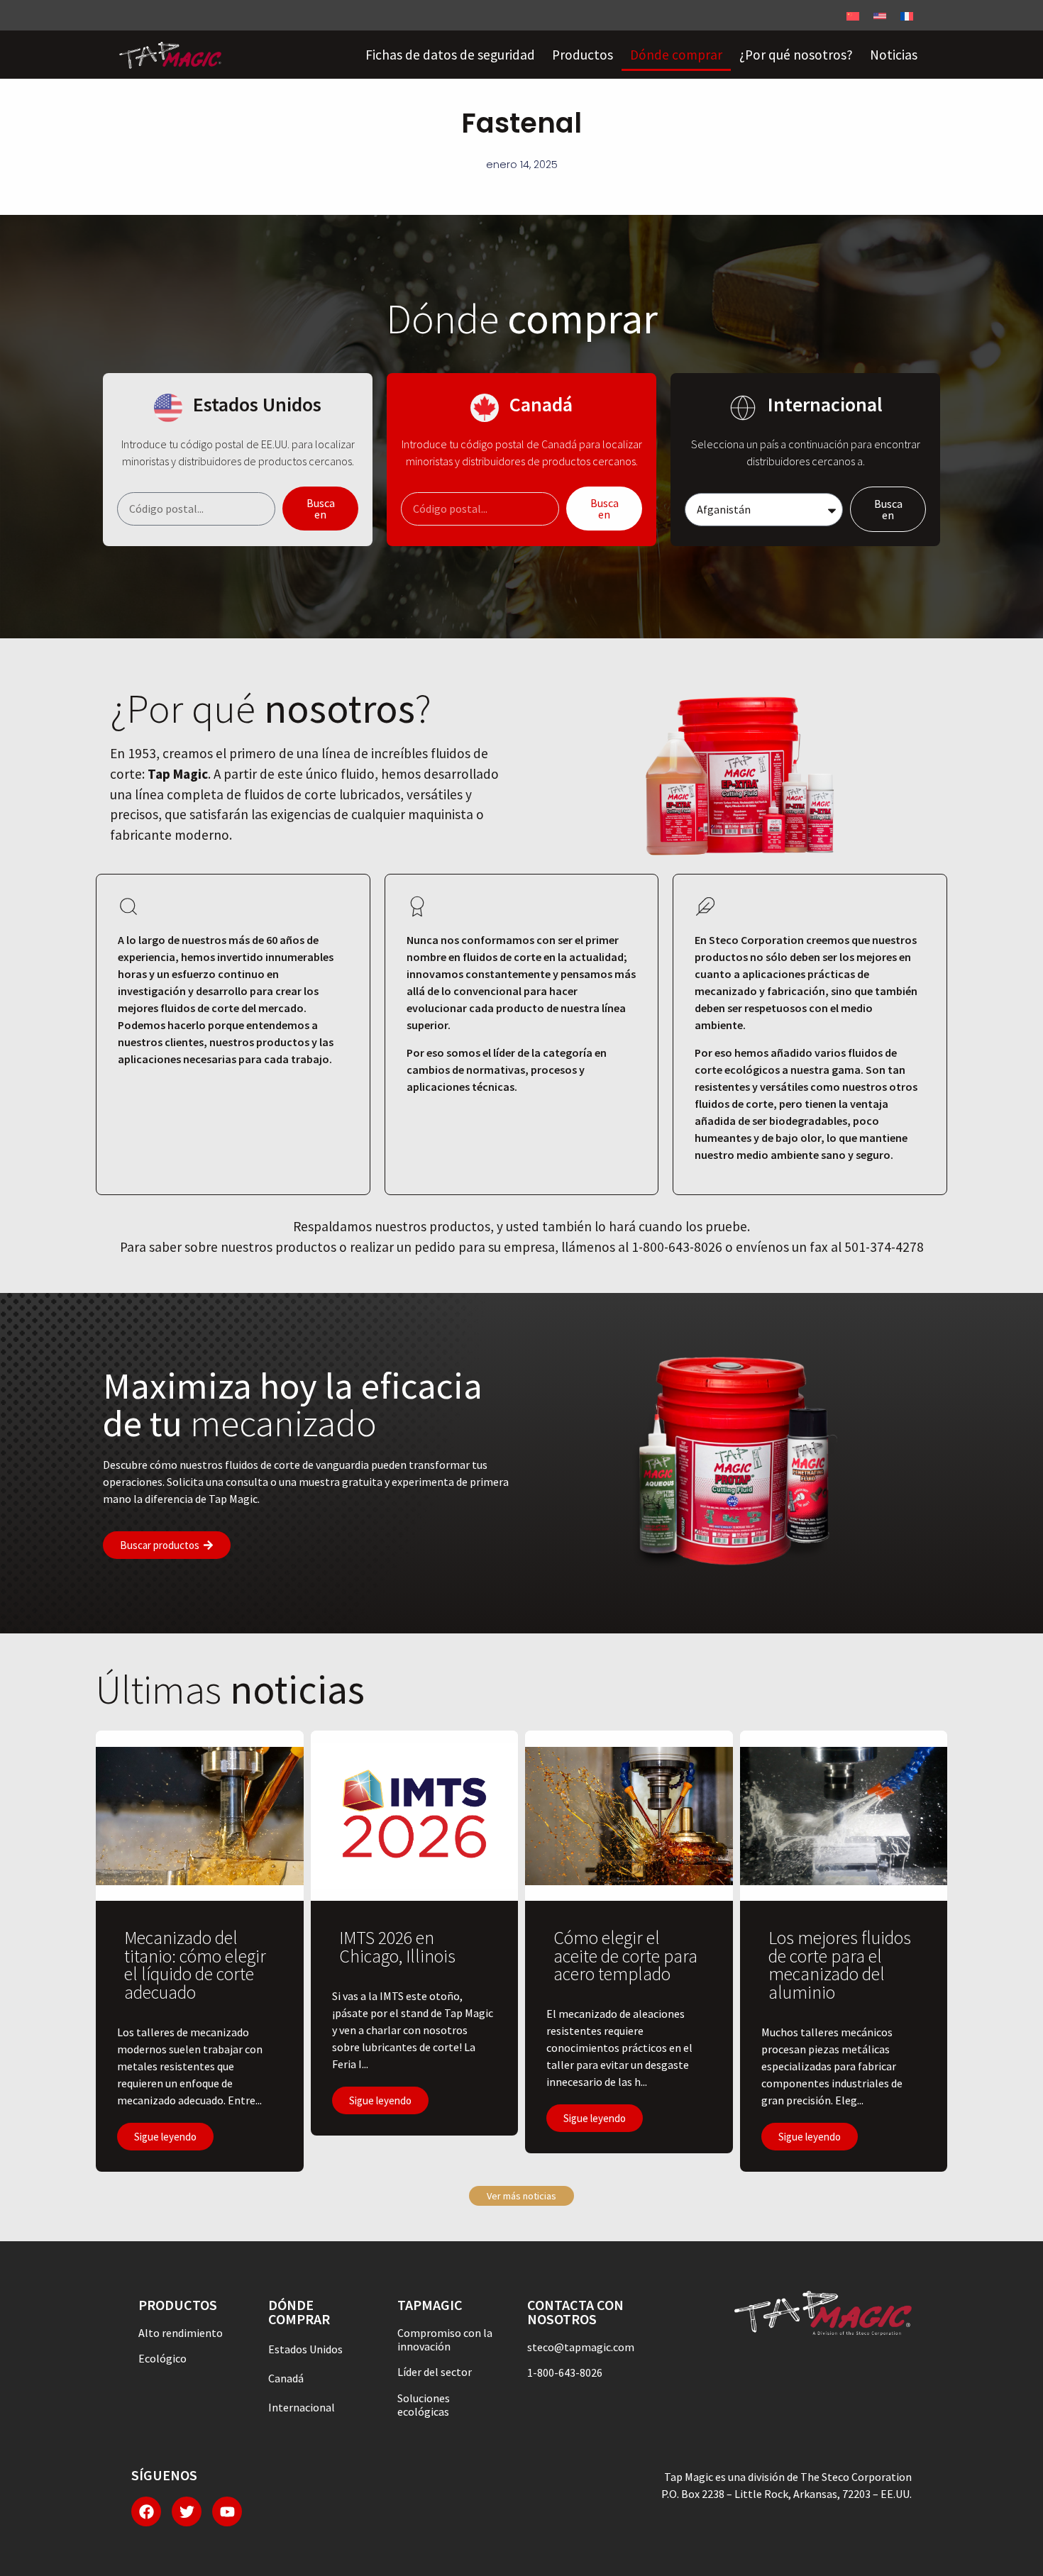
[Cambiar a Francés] (907, 15)
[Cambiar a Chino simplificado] (853, 15)
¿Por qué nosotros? (796, 55)
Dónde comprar (676, 55)
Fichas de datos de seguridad (450, 55)
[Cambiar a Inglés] (880, 15)
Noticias (894, 55)
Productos (583, 55)
